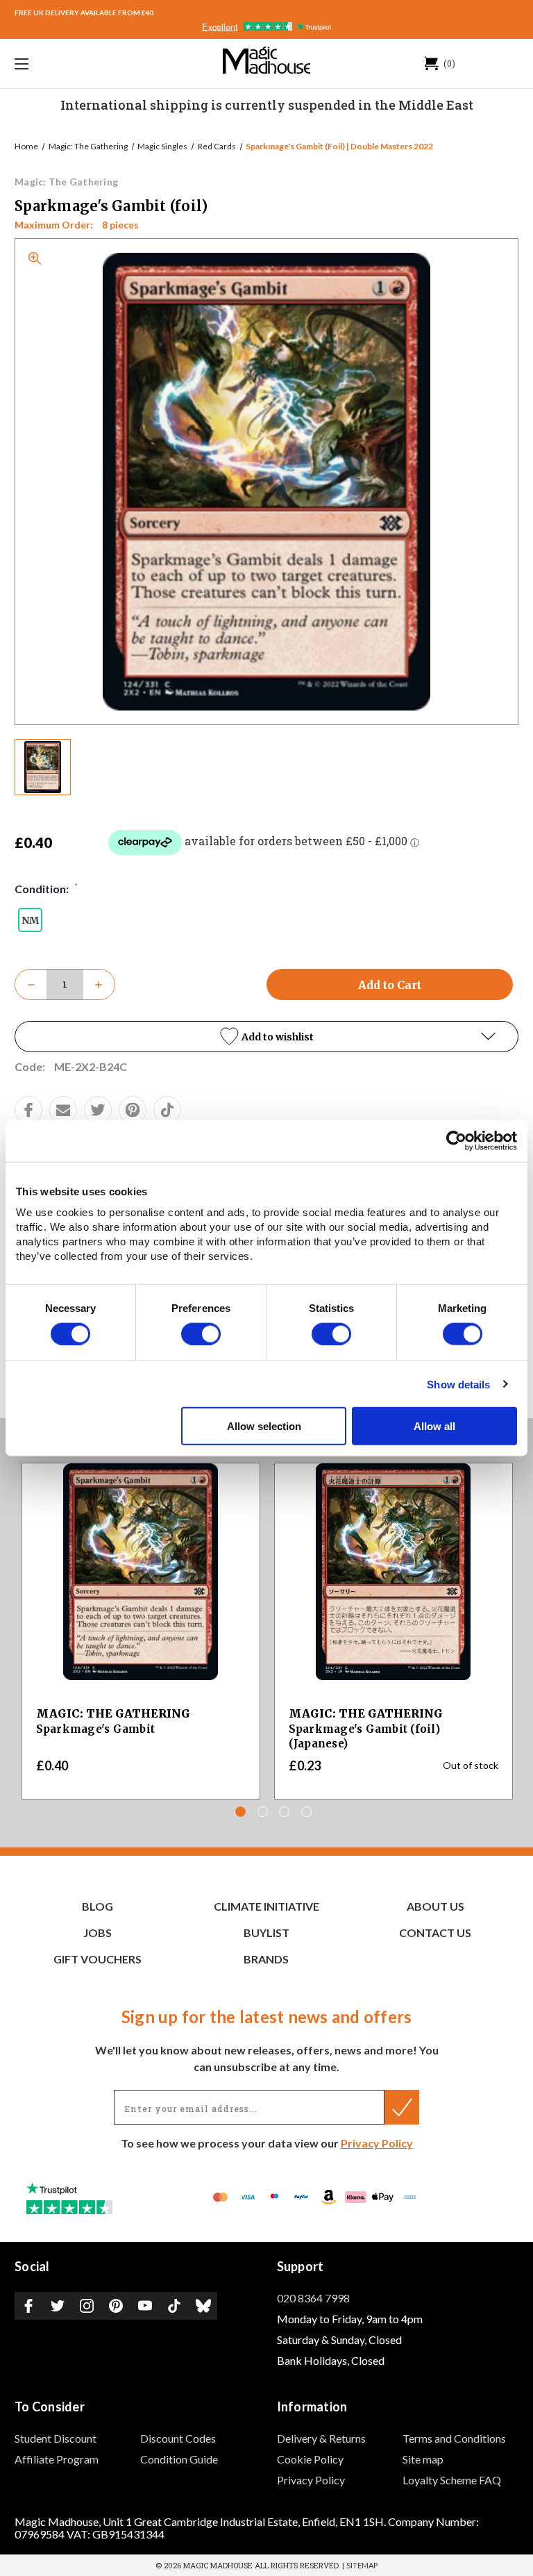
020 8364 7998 (313, 2298)
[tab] (240, 1812)
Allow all (434, 1426)
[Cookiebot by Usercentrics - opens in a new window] (456, 1140)
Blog (98, 1906)
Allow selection (264, 1426)
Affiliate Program (57, 2459)
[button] (266, 1037)
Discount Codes (178, 2438)
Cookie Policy (310, 2459)
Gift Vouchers (98, 1959)
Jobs (98, 1933)
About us (435, 1906)
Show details (458, 1384)
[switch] (201, 1333)
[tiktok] (167, 1110)
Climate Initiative (266, 1906)
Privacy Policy (377, 2143)
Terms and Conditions (454, 2438)
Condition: (46, 888)
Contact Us (435, 1933)
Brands (266, 1959)
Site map (423, 2459)
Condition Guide (179, 2459)
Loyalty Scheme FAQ (452, 2480)
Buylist (266, 1933)
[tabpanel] (141, 1631)
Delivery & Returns (321, 2438)
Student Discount (56, 2438)
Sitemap (362, 2565)
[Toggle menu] (65, 64)
